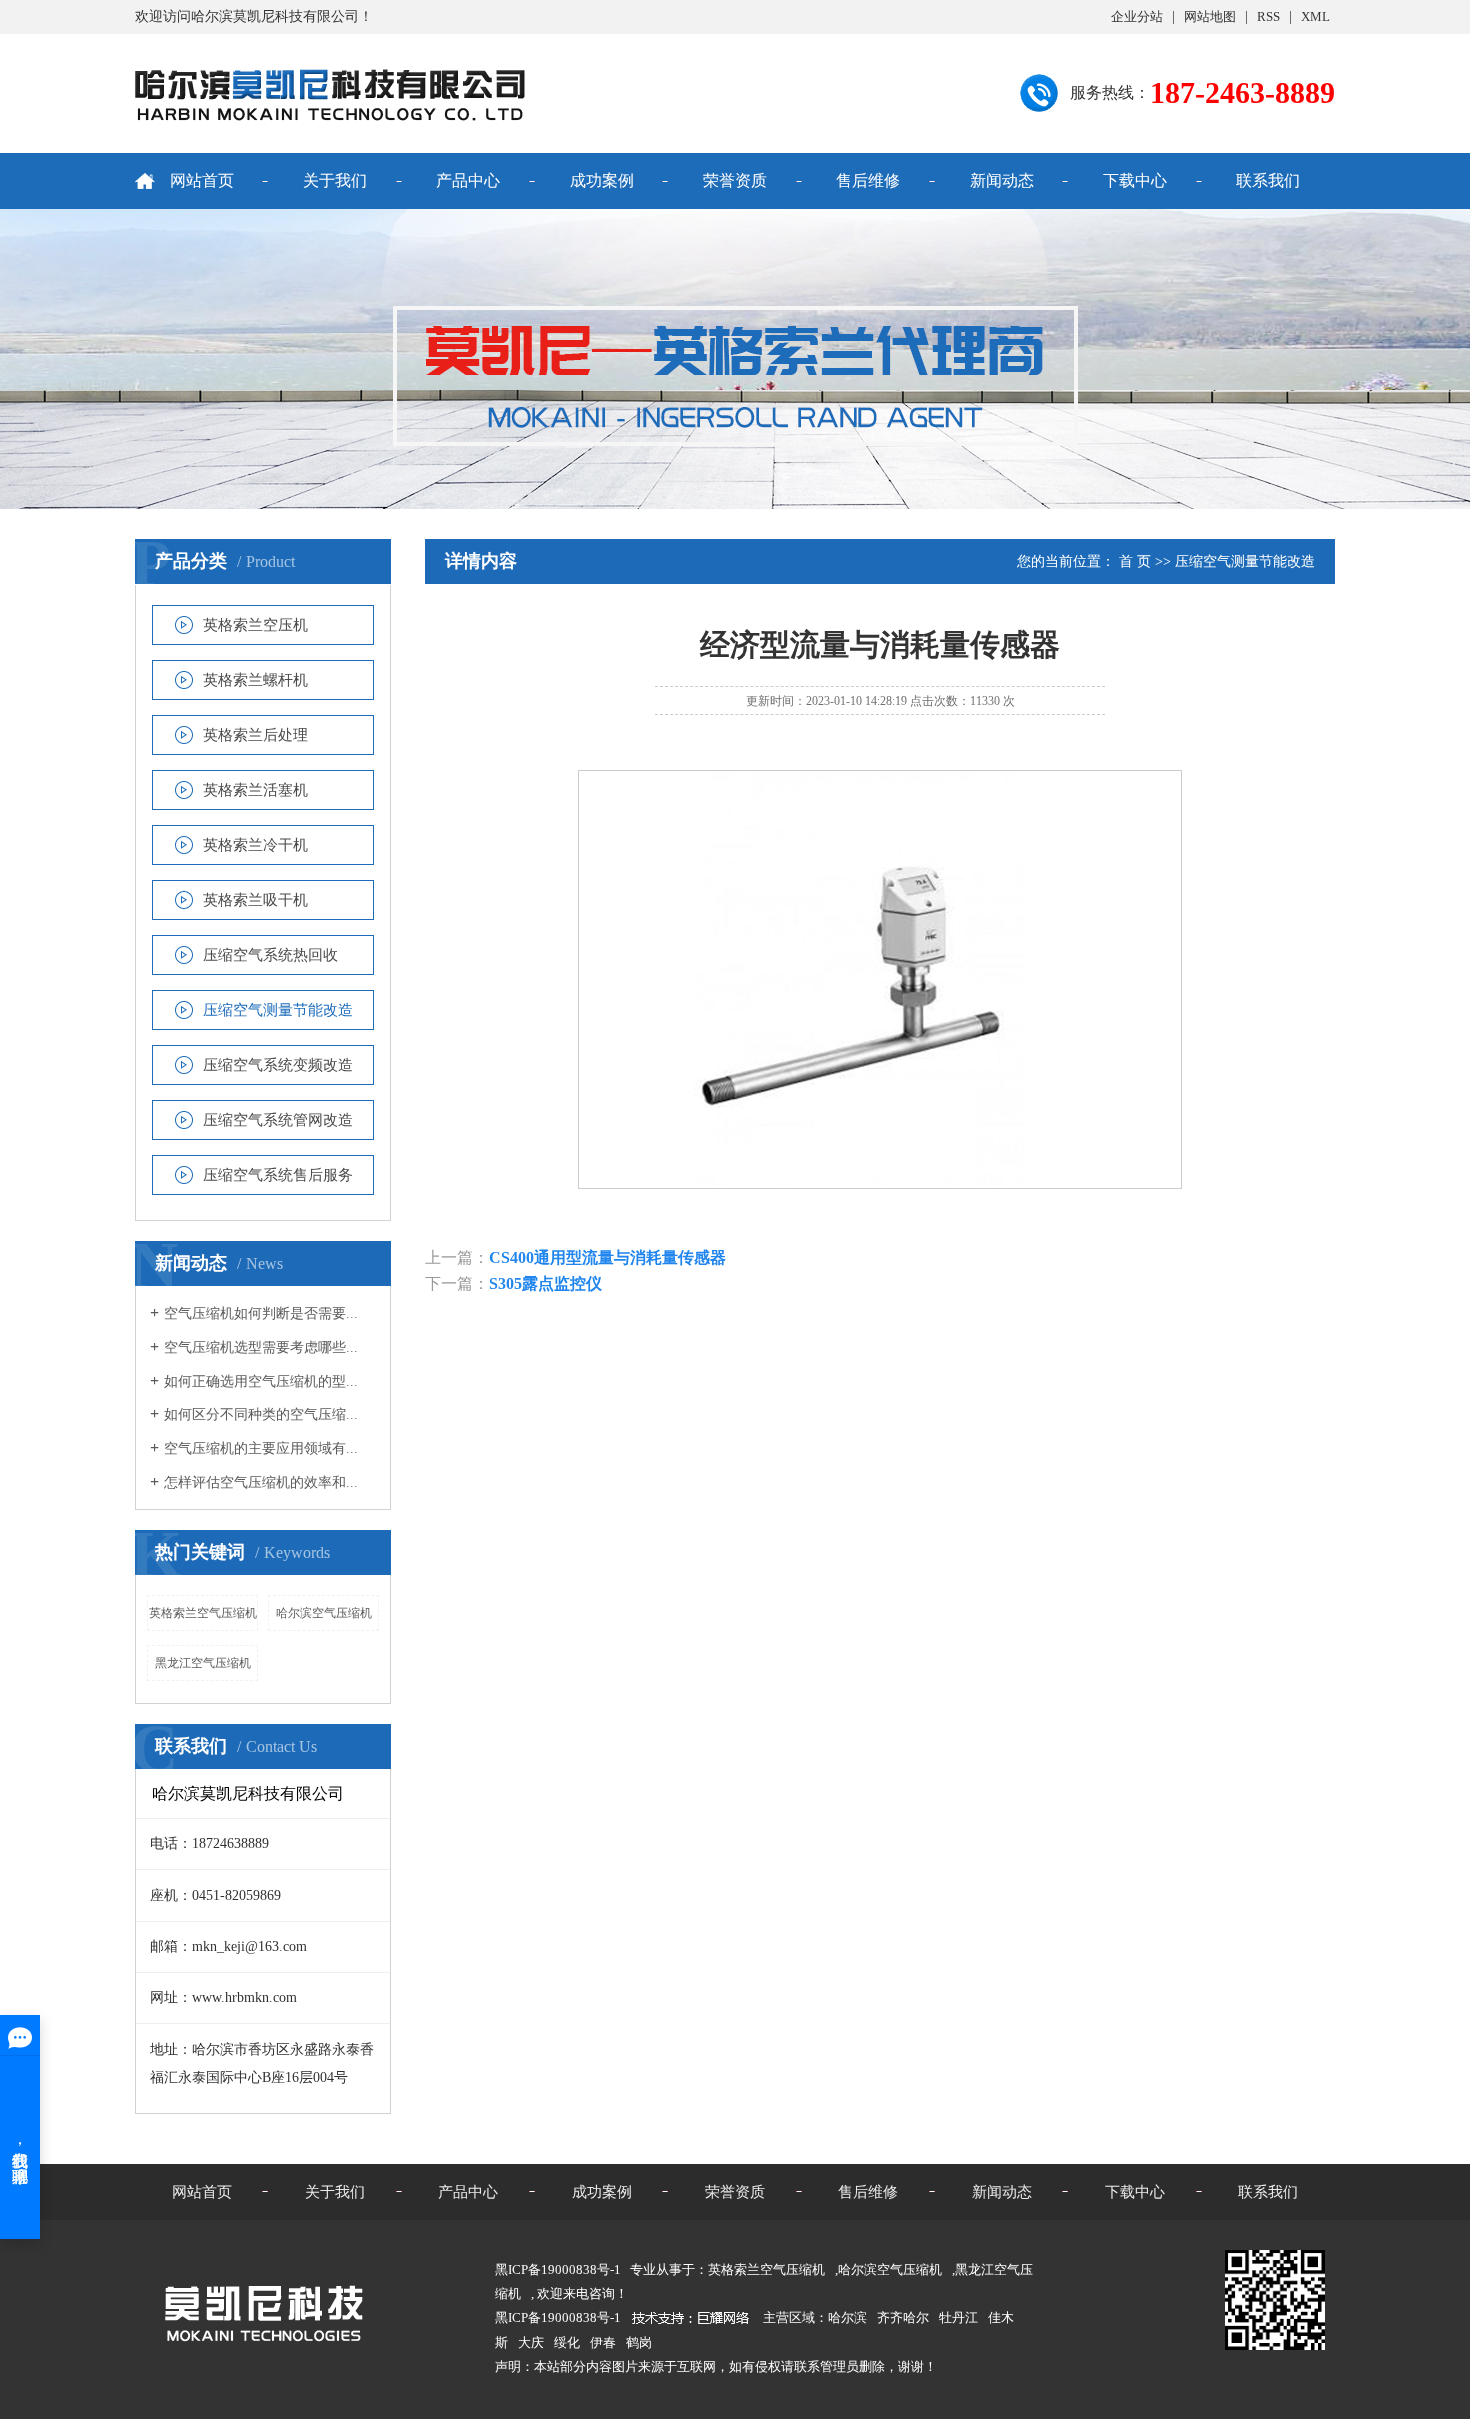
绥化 (567, 2342)
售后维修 (868, 180)
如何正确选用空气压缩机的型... (261, 1381)
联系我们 (1268, 180)
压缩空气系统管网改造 (278, 1120)
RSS (1268, 16)
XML (1315, 16)
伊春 (603, 2342)
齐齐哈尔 (903, 2317)
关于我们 (335, 180)
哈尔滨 (847, 2317)
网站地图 (1210, 16)
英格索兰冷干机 (255, 845)
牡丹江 (958, 2317)
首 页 (1135, 561)
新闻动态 (1002, 180)
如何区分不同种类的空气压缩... (261, 1414)
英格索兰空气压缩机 (203, 1613)
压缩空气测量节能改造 (278, 1010)
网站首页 (202, 180)
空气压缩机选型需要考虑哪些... (261, 1347)
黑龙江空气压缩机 (203, 1663)
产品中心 (468, 180)
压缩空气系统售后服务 (278, 1175)
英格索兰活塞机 (255, 790)
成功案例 (602, 180)
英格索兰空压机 (255, 625)
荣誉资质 (735, 180)
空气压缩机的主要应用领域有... (261, 1448)
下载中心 (1135, 180)
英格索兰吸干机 (255, 900)
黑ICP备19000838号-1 (558, 2317)
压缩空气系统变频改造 (278, 1065)
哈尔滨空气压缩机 (324, 1613)
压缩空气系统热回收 (270, 955)
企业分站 (1137, 16)
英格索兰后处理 (255, 735)
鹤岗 (639, 2342)
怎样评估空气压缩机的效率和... (261, 1482)
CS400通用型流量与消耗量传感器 (607, 1257)
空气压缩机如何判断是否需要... (261, 1313)
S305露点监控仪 (545, 1283)
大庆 (531, 2342)
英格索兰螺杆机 (255, 680)
